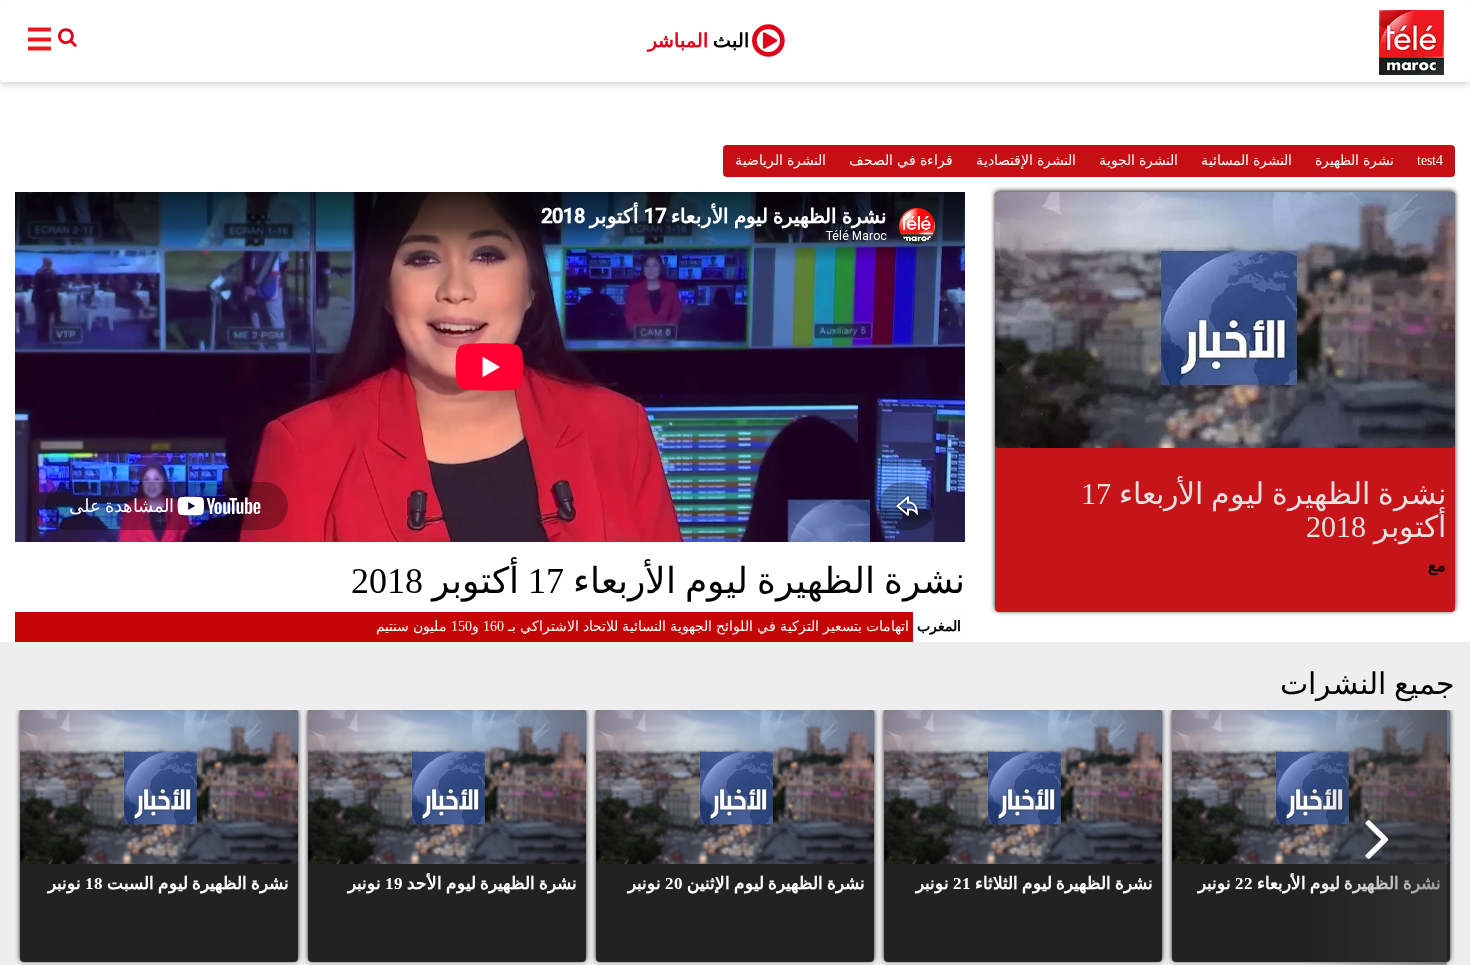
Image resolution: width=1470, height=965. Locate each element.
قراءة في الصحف (901, 160)
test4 (1430, 160)
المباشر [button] (698, 40)
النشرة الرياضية (780, 160)
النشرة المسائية (1246, 160)
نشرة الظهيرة (1354, 160)
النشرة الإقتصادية (1026, 160)
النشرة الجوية (1138, 160)
